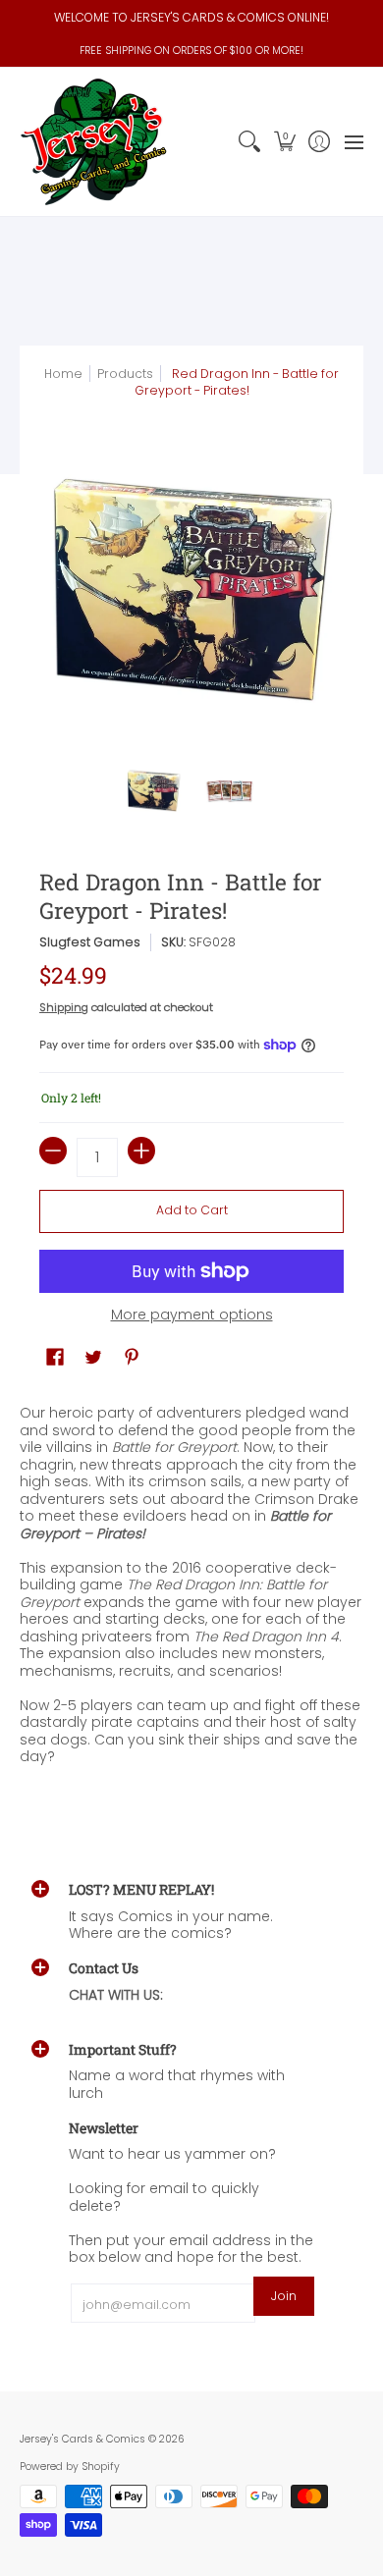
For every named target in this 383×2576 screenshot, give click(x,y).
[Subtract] (53, 1151)
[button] (284, 142)
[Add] (141, 1151)
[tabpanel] (191, 1589)
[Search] (250, 142)
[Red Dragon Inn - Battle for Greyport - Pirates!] (154, 791)
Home (63, 374)
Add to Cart (192, 1210)
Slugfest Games (90, 942)
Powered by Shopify (70, 2467)
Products (125, 374)
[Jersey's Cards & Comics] (93, 142)
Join (284, 2296)
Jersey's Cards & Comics (82, 2439)
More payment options (192, 1315)
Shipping (64, 1007)
